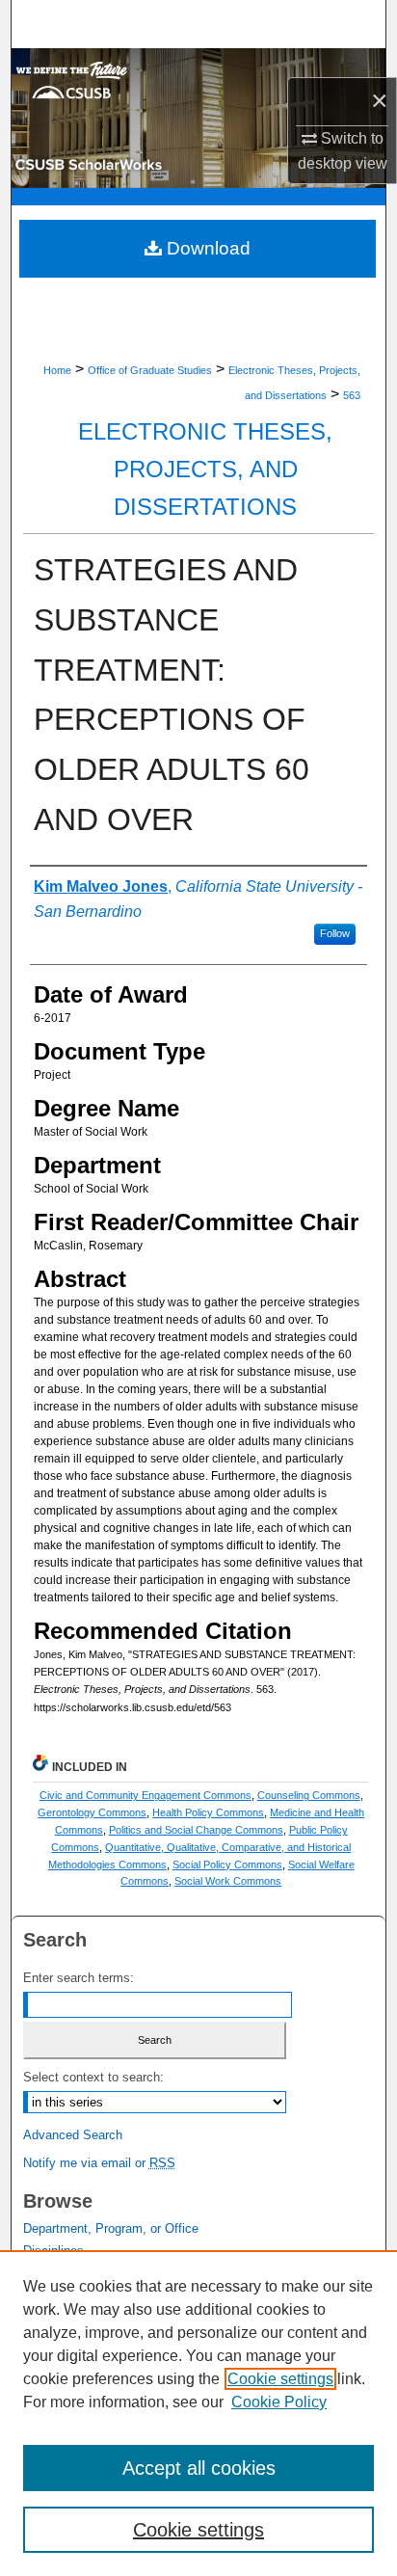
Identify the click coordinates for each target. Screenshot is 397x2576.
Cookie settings (280, 2379)
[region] (198, 2413)
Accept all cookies (199, 2468)
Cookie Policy (279, 2402)
